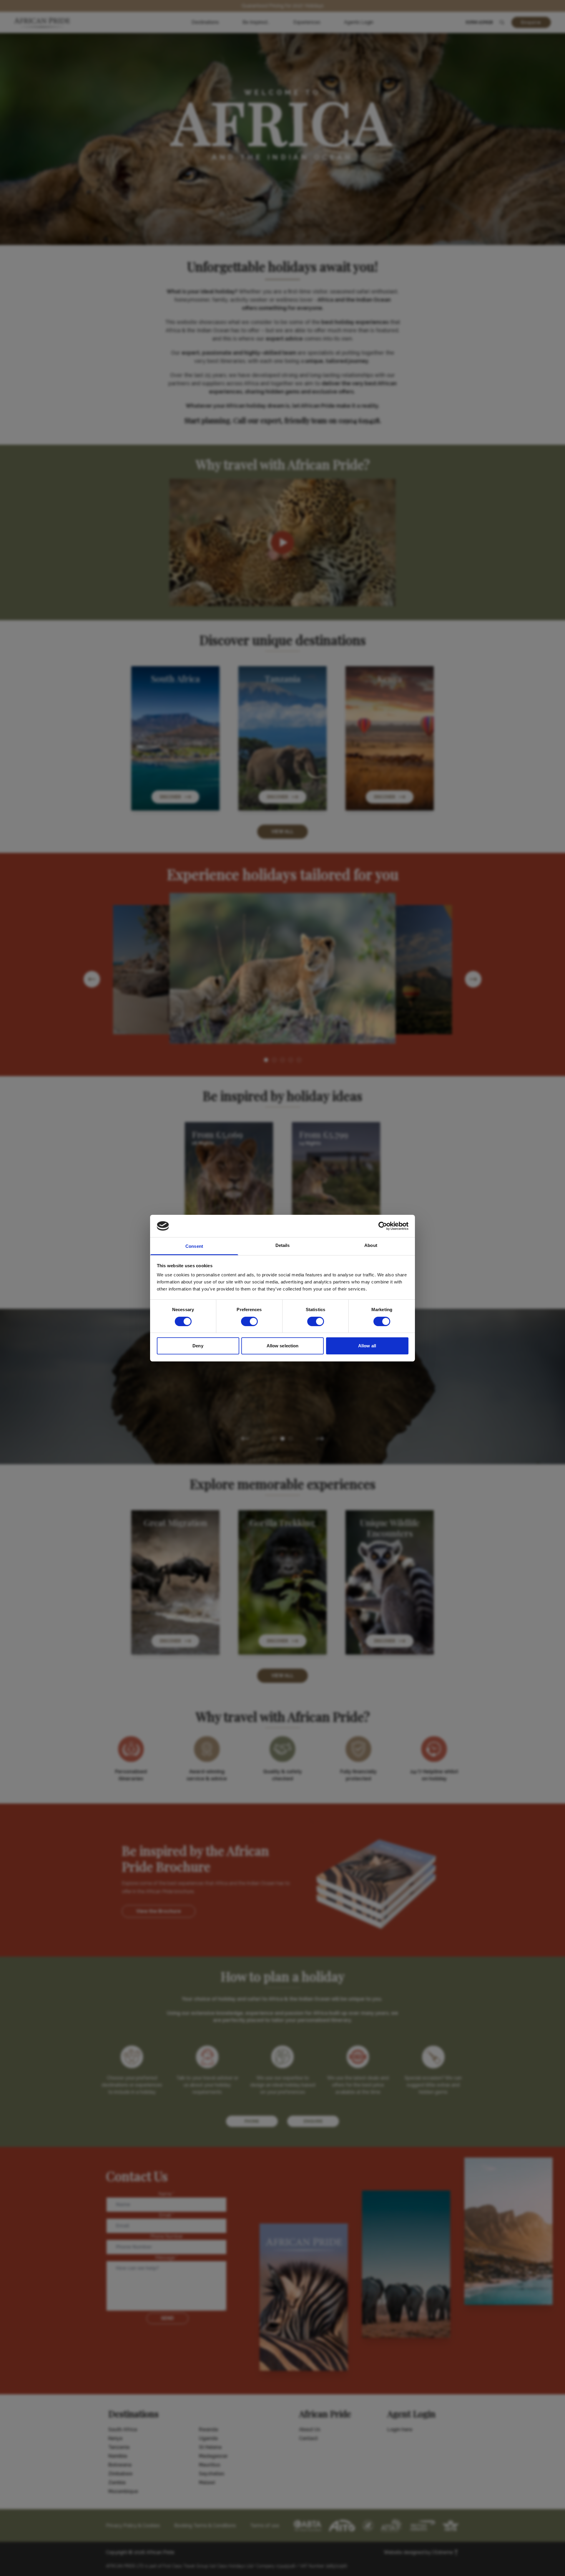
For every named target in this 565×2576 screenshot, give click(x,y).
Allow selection (283, 1346)
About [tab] (371, 1245)
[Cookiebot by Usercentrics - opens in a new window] (383, 1226)
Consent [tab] (194, 1246)
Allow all (367, 1346)
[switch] (249, 1321)
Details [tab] (283, 1245)
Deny (198, 1346)
